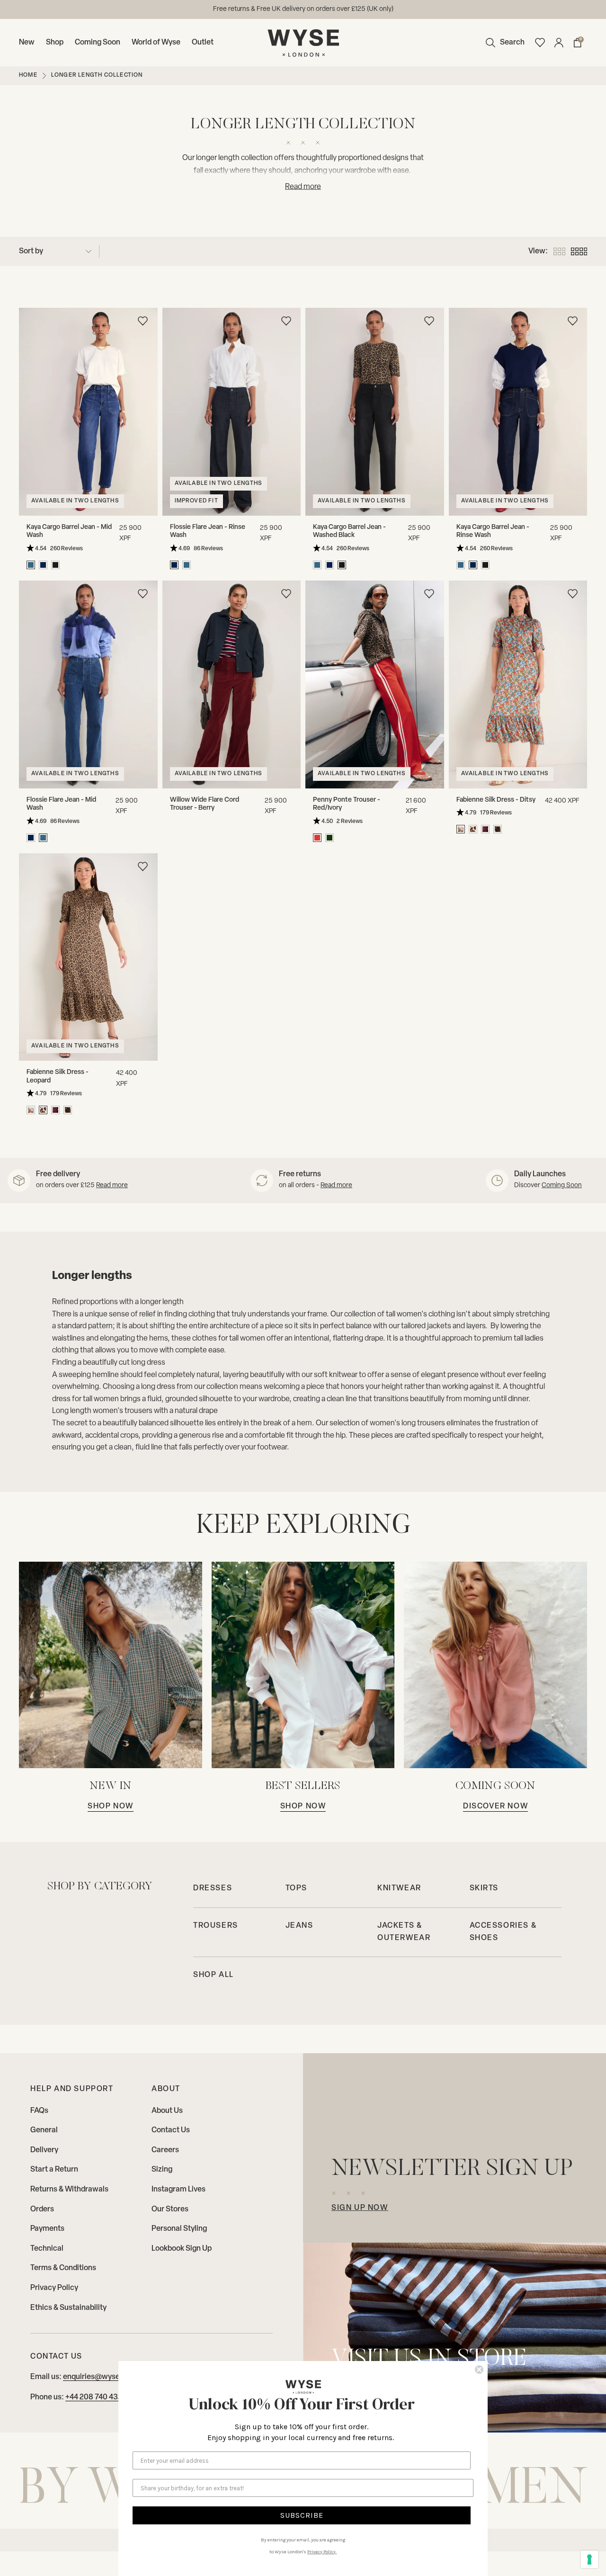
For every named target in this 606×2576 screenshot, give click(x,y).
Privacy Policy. (322, 2552)
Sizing (162, 2170)
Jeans (299, 1926)
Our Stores (170, 2209)
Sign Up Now (360, 2208)
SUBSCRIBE (302, 2515)
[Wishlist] (540, 43)
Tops (296, 1888)
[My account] (559, 43)
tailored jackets (426, 1326)
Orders (42, 2209)
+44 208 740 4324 (96, 2397)
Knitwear (399, 1888)
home (28, 75)
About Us (167, 2111)
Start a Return (54, 2170)
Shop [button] (55, 43)
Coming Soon (98, 43)
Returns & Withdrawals (69, 2190)
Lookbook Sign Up (182, 2249)
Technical (47, 2249)
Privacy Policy (54, 2288)
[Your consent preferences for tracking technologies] (589, 2559)
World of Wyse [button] (156, 43)
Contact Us (171, 2130)
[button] (503, 43)
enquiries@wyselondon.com (337, 9)
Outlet (203, 43)
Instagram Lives (178, 2190)
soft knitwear (336, 1375)
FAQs (39, 2111)
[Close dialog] (479, 2370)
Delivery (44, 2150)
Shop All (214, 1975)
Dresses (213, 1888)
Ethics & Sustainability (68, 2308)
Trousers (216, 1926)
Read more (112, 1185)
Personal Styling (179, 2229)
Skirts (484, 1888)
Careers (165, 2150)
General (44, 2130)
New (27, 43)
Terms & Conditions (63, 2268)
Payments (47, 2229)
